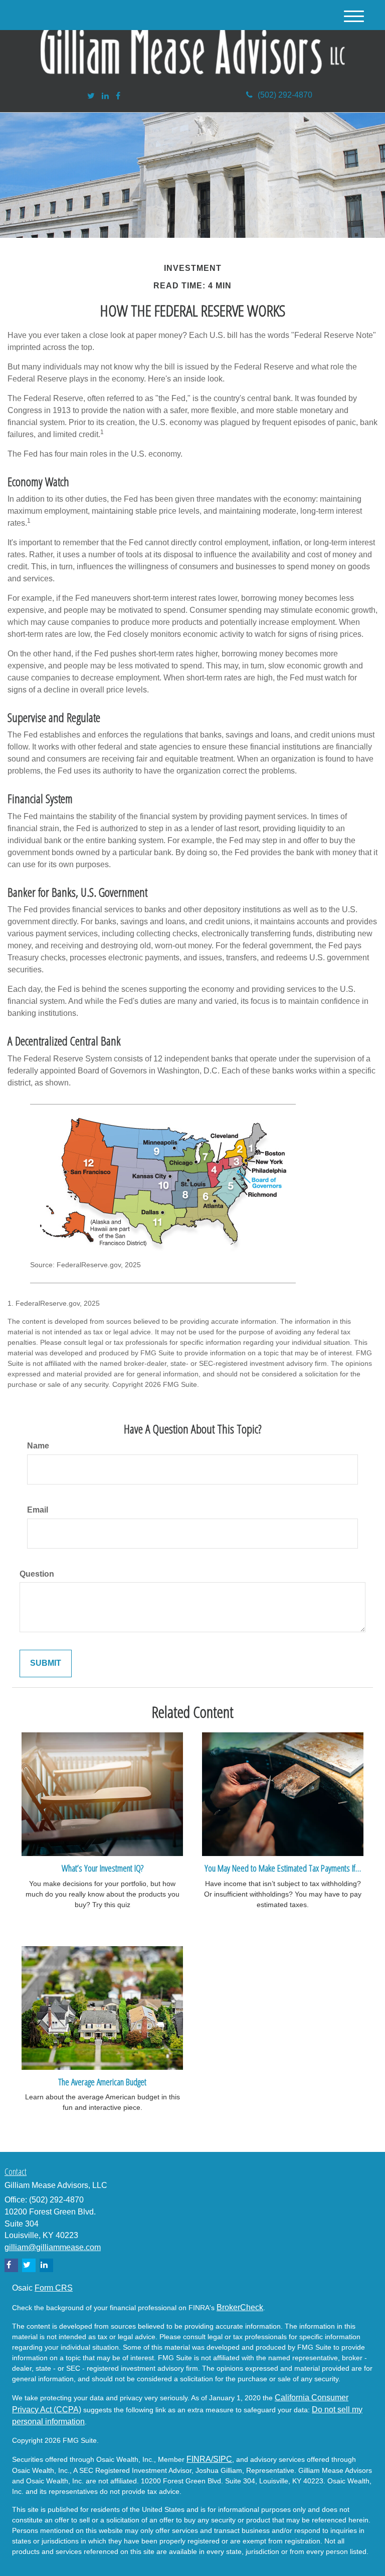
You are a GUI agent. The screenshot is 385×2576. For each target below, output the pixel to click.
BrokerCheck (240, 2307)
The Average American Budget (102, 2082)
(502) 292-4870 (285, 95)
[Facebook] (118, 96)
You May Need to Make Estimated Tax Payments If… (283, 1868)
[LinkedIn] (105, 96)
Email (38, 1510)
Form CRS (54, 2288)
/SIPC (222, 2459)
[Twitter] (91, 96)
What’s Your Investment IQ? (103, 1868)
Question (37, 1574)
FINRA (199, 2459)
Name (38, 1446)
